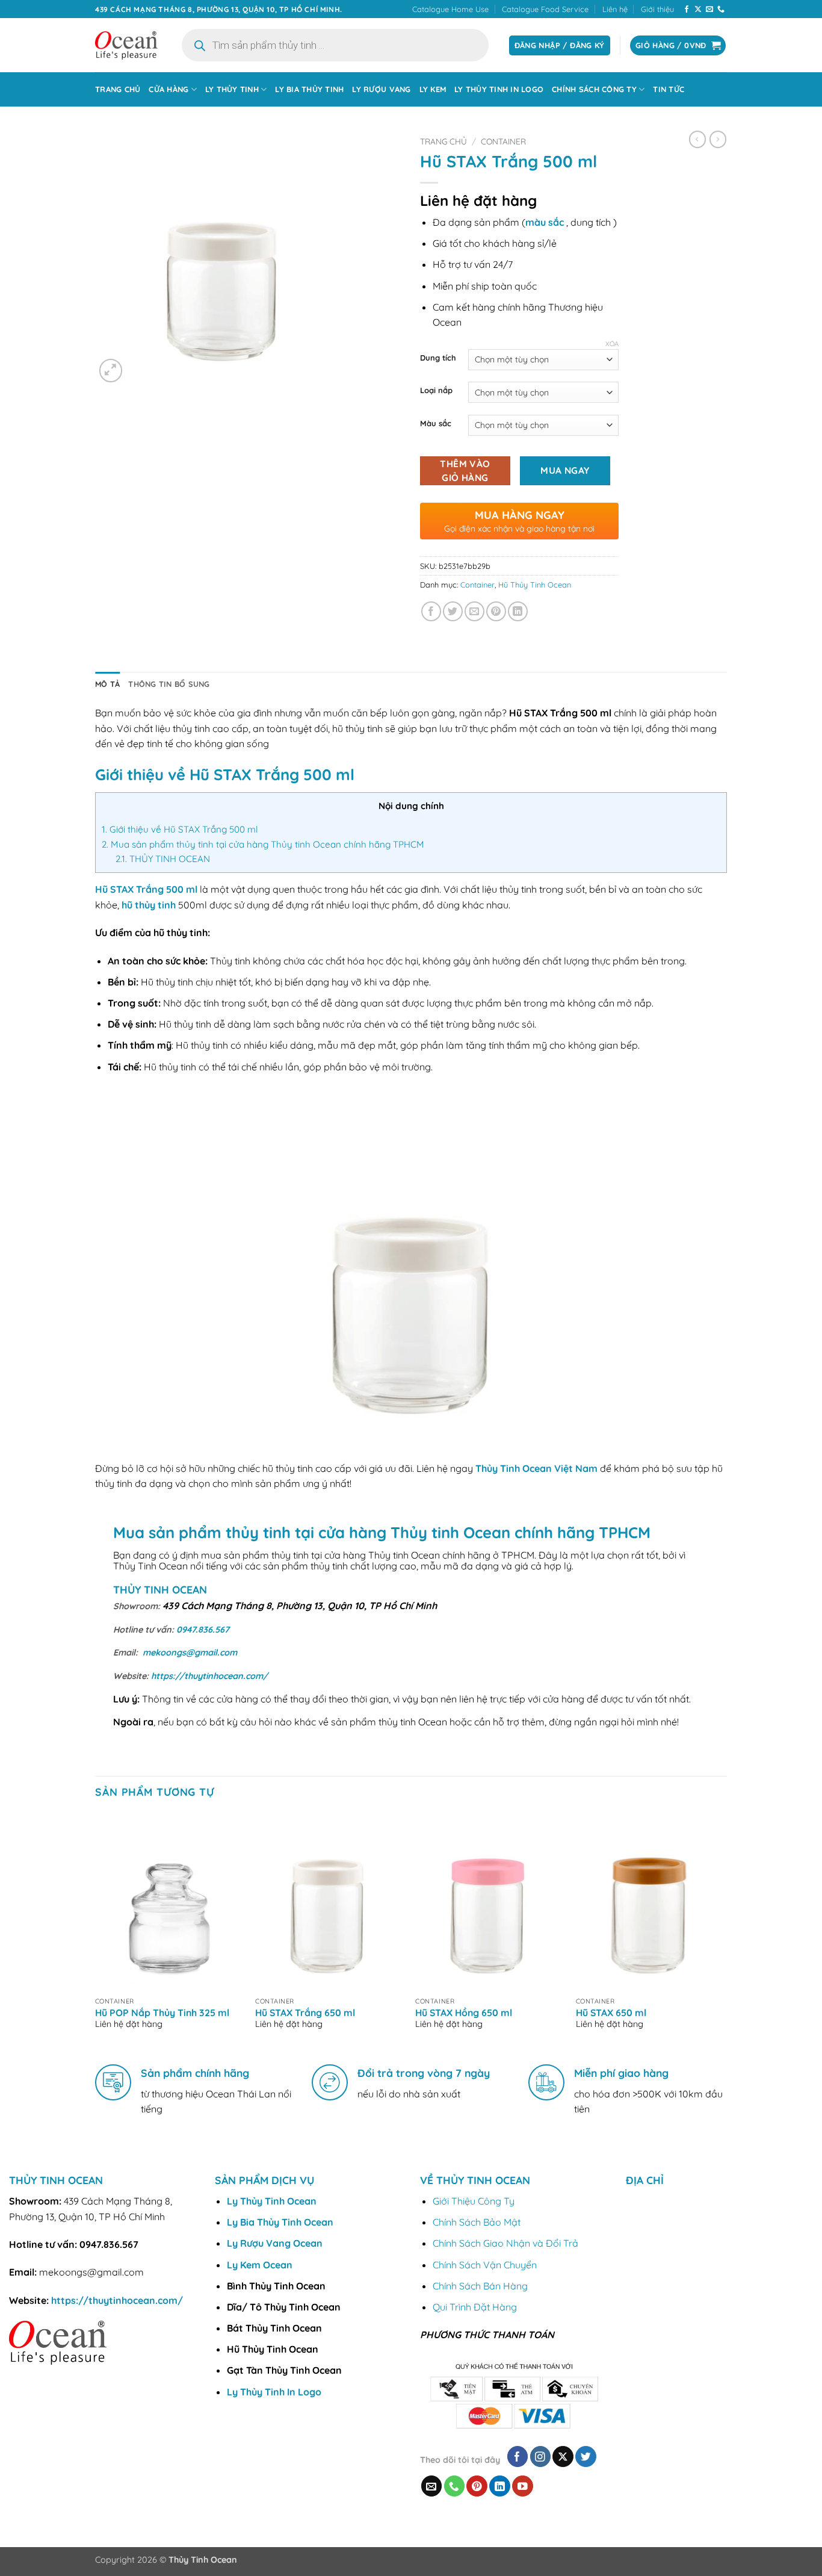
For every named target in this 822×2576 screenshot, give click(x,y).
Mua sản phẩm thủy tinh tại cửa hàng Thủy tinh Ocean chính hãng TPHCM (263, 844)
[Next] (723, 1931)
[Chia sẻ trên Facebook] (431, 611)
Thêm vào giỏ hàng (465, 470)
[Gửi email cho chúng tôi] (709, 10)
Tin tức (669, 89)
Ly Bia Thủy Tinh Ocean (280, 2222)
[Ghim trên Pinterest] (496, 611)
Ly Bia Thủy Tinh (309, 89)
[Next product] (697, 139)
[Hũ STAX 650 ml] (650, 1902)
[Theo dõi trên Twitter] (586, 2457)
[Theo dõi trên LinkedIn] (500, 2486)
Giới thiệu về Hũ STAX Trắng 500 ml (180, 829)
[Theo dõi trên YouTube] (523, 2486)
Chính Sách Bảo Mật (477, 2222)
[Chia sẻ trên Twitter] (453, 611)
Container (503, 141)
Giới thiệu (657, 9)
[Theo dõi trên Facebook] (687, 10)
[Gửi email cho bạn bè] (474, 611)
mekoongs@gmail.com (190, 1653)
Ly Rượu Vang (381, 89)
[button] (111, 371)
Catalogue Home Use (450, 9)
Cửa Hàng (168, 89)
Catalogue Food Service (545, 9)
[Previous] (96, 1931)
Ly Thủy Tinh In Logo (499, 89)
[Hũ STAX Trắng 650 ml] (329, 1902)
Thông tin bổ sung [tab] (169, 684)
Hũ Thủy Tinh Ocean (535, 585)
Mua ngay (565, 470)
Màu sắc (436, 424)
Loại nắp (436, 391)
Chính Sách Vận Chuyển (485, 2265)
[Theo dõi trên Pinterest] (477, 2486)
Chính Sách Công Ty (594, 89)
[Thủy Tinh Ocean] (126, 45)
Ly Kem (433, 89)
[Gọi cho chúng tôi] (721, 10)
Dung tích (438, 358)
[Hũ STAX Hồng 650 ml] (490, 1902)
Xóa (612, 344)
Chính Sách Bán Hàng (480, 2286)
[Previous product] (718, 139)
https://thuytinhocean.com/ (209, 1676)
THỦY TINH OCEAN (163, 859)
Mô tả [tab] (107, 684)
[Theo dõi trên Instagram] (541, 2457)
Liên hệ (615, 9)
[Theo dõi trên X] (698, 10)
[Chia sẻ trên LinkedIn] (518, 611)
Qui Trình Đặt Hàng (475, 2307)
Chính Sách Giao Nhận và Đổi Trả (505, 2243)
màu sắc (545, 222)
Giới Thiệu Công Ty (474, 2201)
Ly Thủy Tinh (232, 89)
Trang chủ (118, 89)
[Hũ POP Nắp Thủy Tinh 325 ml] (169, 1902)
